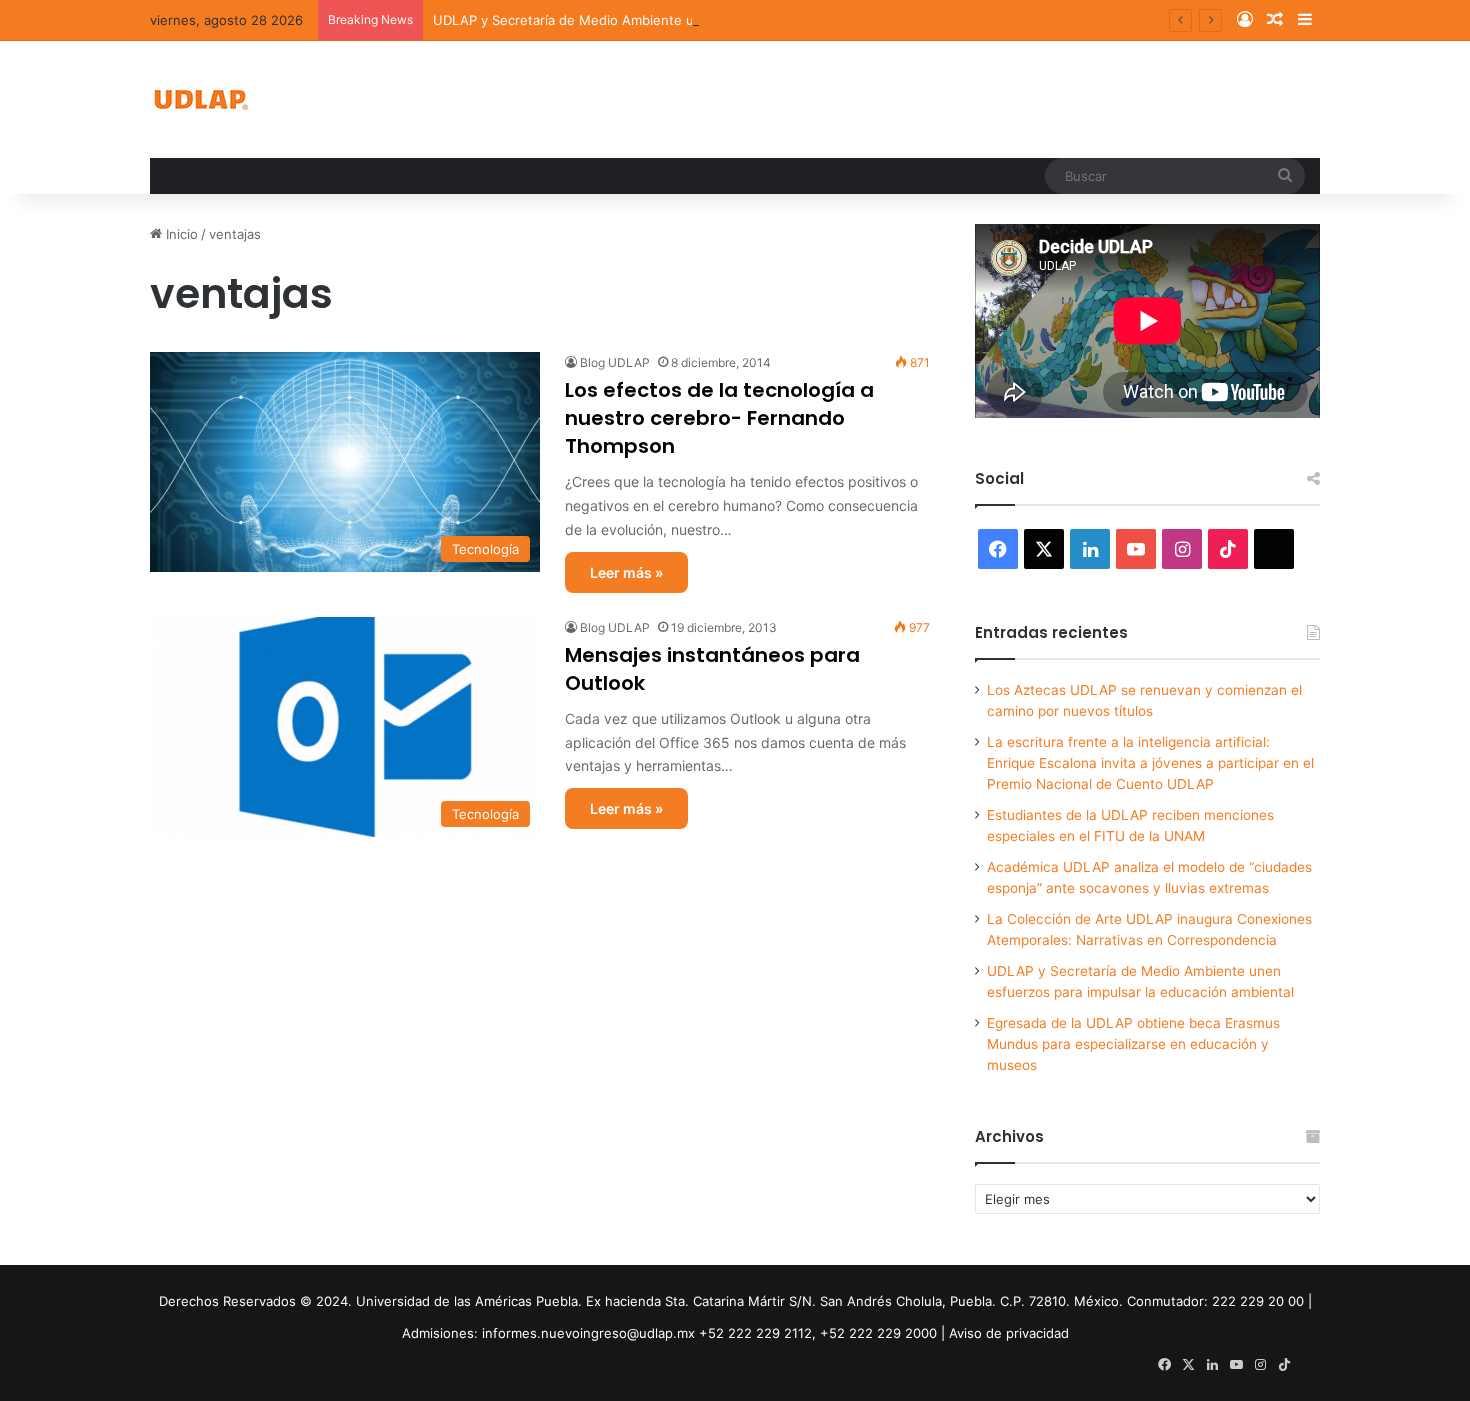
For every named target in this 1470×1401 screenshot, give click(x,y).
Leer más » (626, 572)
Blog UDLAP (615, 362)
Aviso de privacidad (1009, 1333)
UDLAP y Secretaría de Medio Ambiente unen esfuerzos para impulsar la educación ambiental (725, 20)
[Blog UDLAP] (200, 99)
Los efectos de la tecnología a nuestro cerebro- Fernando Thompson (719, 418)
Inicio (180, 234)
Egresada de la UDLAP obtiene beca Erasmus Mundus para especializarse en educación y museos (1133, 1044)
